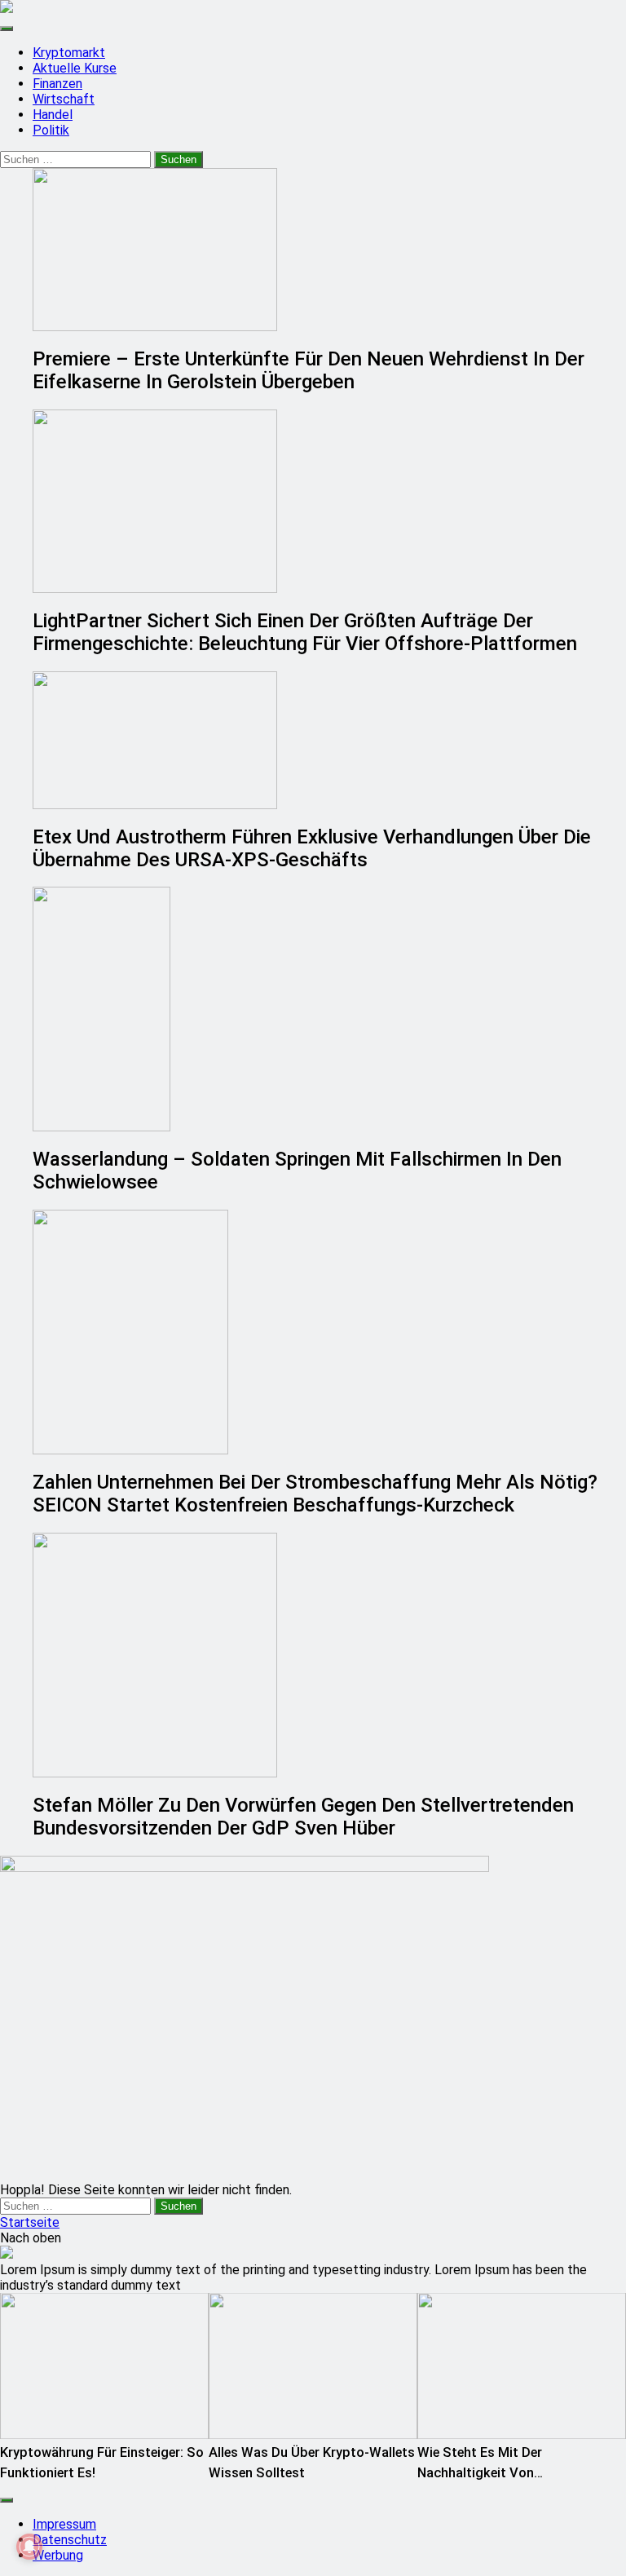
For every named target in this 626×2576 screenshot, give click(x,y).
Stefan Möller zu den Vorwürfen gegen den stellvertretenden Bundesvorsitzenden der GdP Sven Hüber (303, 1817)
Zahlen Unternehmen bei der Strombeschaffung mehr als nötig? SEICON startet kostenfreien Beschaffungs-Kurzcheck (315, 1494)
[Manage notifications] (29, 2547)
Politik (51, 130)
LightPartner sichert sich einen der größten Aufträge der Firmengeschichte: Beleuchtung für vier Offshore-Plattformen (305, 632)
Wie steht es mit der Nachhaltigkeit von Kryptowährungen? (480, 2473)
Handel (53, 115)
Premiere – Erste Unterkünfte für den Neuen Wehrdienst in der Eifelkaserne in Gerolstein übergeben (309, 370)
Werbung (58, 2555)
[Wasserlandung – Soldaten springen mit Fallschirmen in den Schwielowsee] (329, 1009)
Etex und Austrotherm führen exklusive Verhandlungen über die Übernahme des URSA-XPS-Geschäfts (312, 848)
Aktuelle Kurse (75, 68)
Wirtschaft (64, 99)
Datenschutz (70, 2540)
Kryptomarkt (69, 53)
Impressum (64, 2524)
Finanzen (57, 84)
